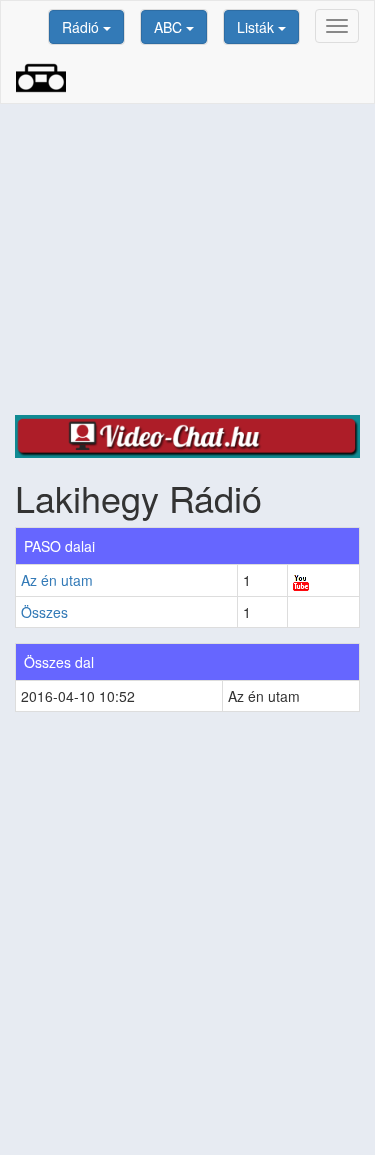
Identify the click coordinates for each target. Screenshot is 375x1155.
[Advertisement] (187, 259)
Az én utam (57, 580)
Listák (257, 27)
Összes (44, 612)
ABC (170, 27)
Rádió (82, 27)
